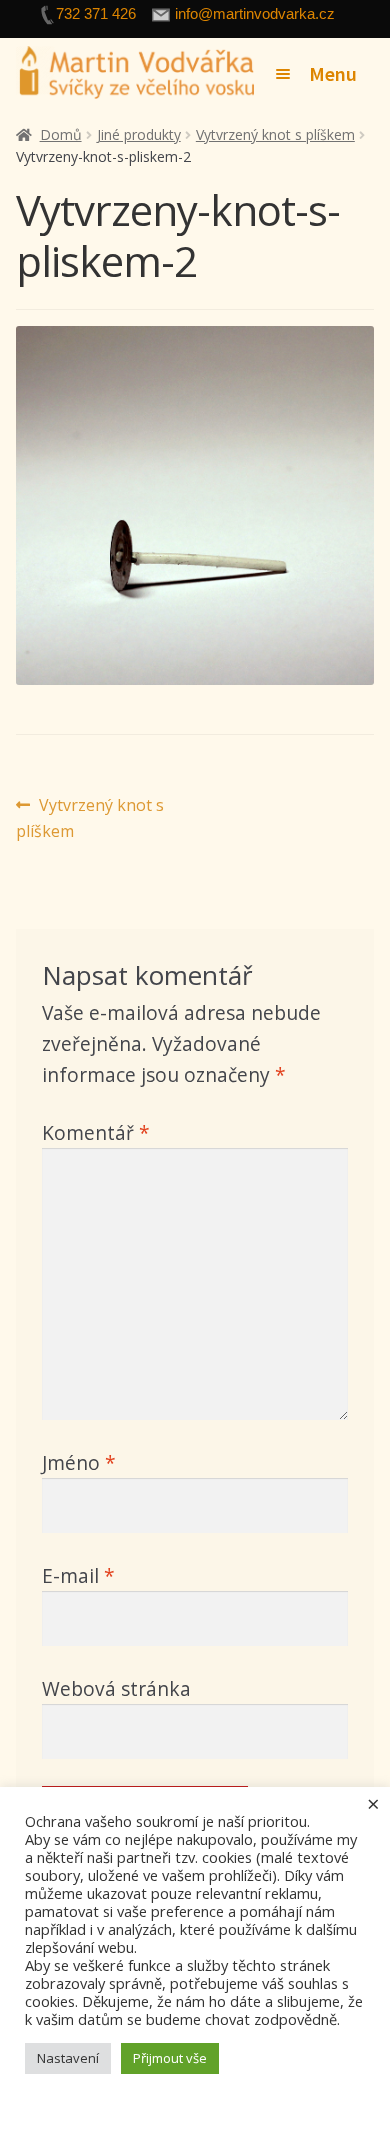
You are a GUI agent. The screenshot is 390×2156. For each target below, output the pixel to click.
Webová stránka (116, 1688)
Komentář (96, 1132)
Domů (61, 134)
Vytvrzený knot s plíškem (275, 134)
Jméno (79, 1462)
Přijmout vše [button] (170, 2058)
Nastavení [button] (68, 2058)
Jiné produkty (139, 134)
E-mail (78, 1575)
